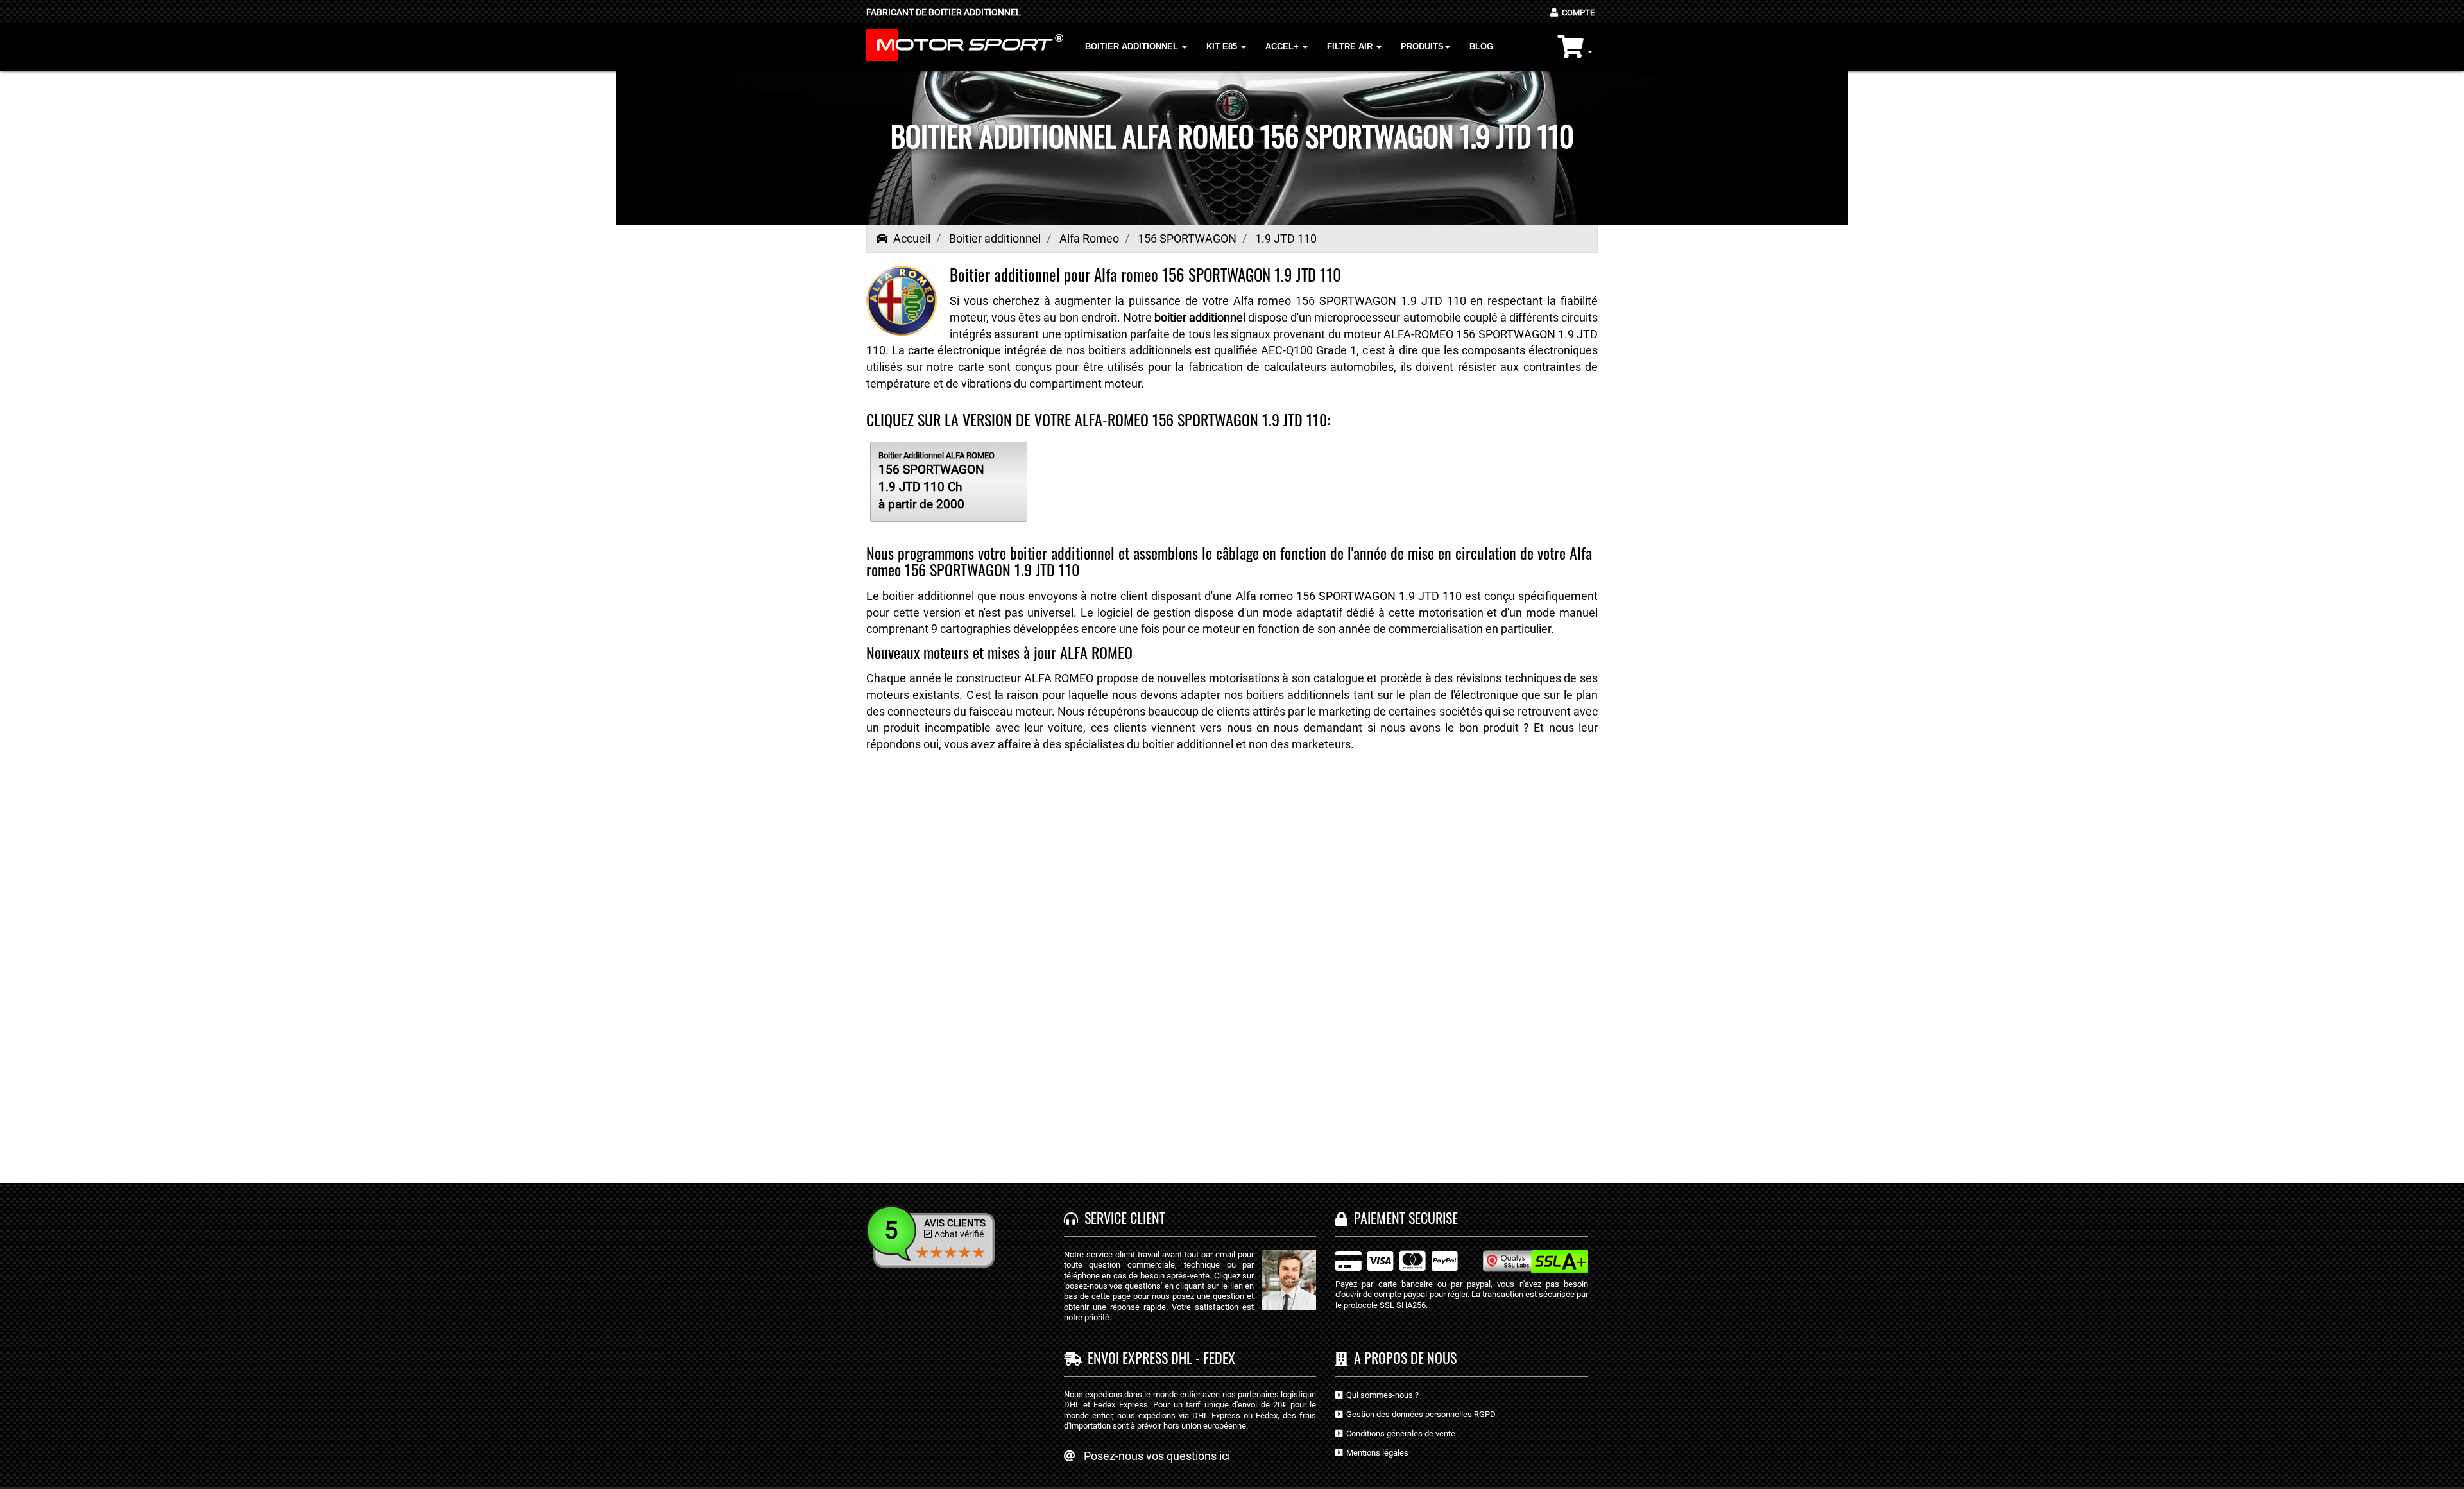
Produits (1422, 47)
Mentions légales (1375, 1453)
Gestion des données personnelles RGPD (1419, 1414)
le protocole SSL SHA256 (1381, 1305)
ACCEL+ (1283, 47)
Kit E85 (1223, 47)
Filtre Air (1351, 47)
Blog (1481, 47)
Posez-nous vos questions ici (1157, 1456)
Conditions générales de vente (1399, 1433)
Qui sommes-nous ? (1381, 1395)
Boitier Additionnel (1133, 47)
